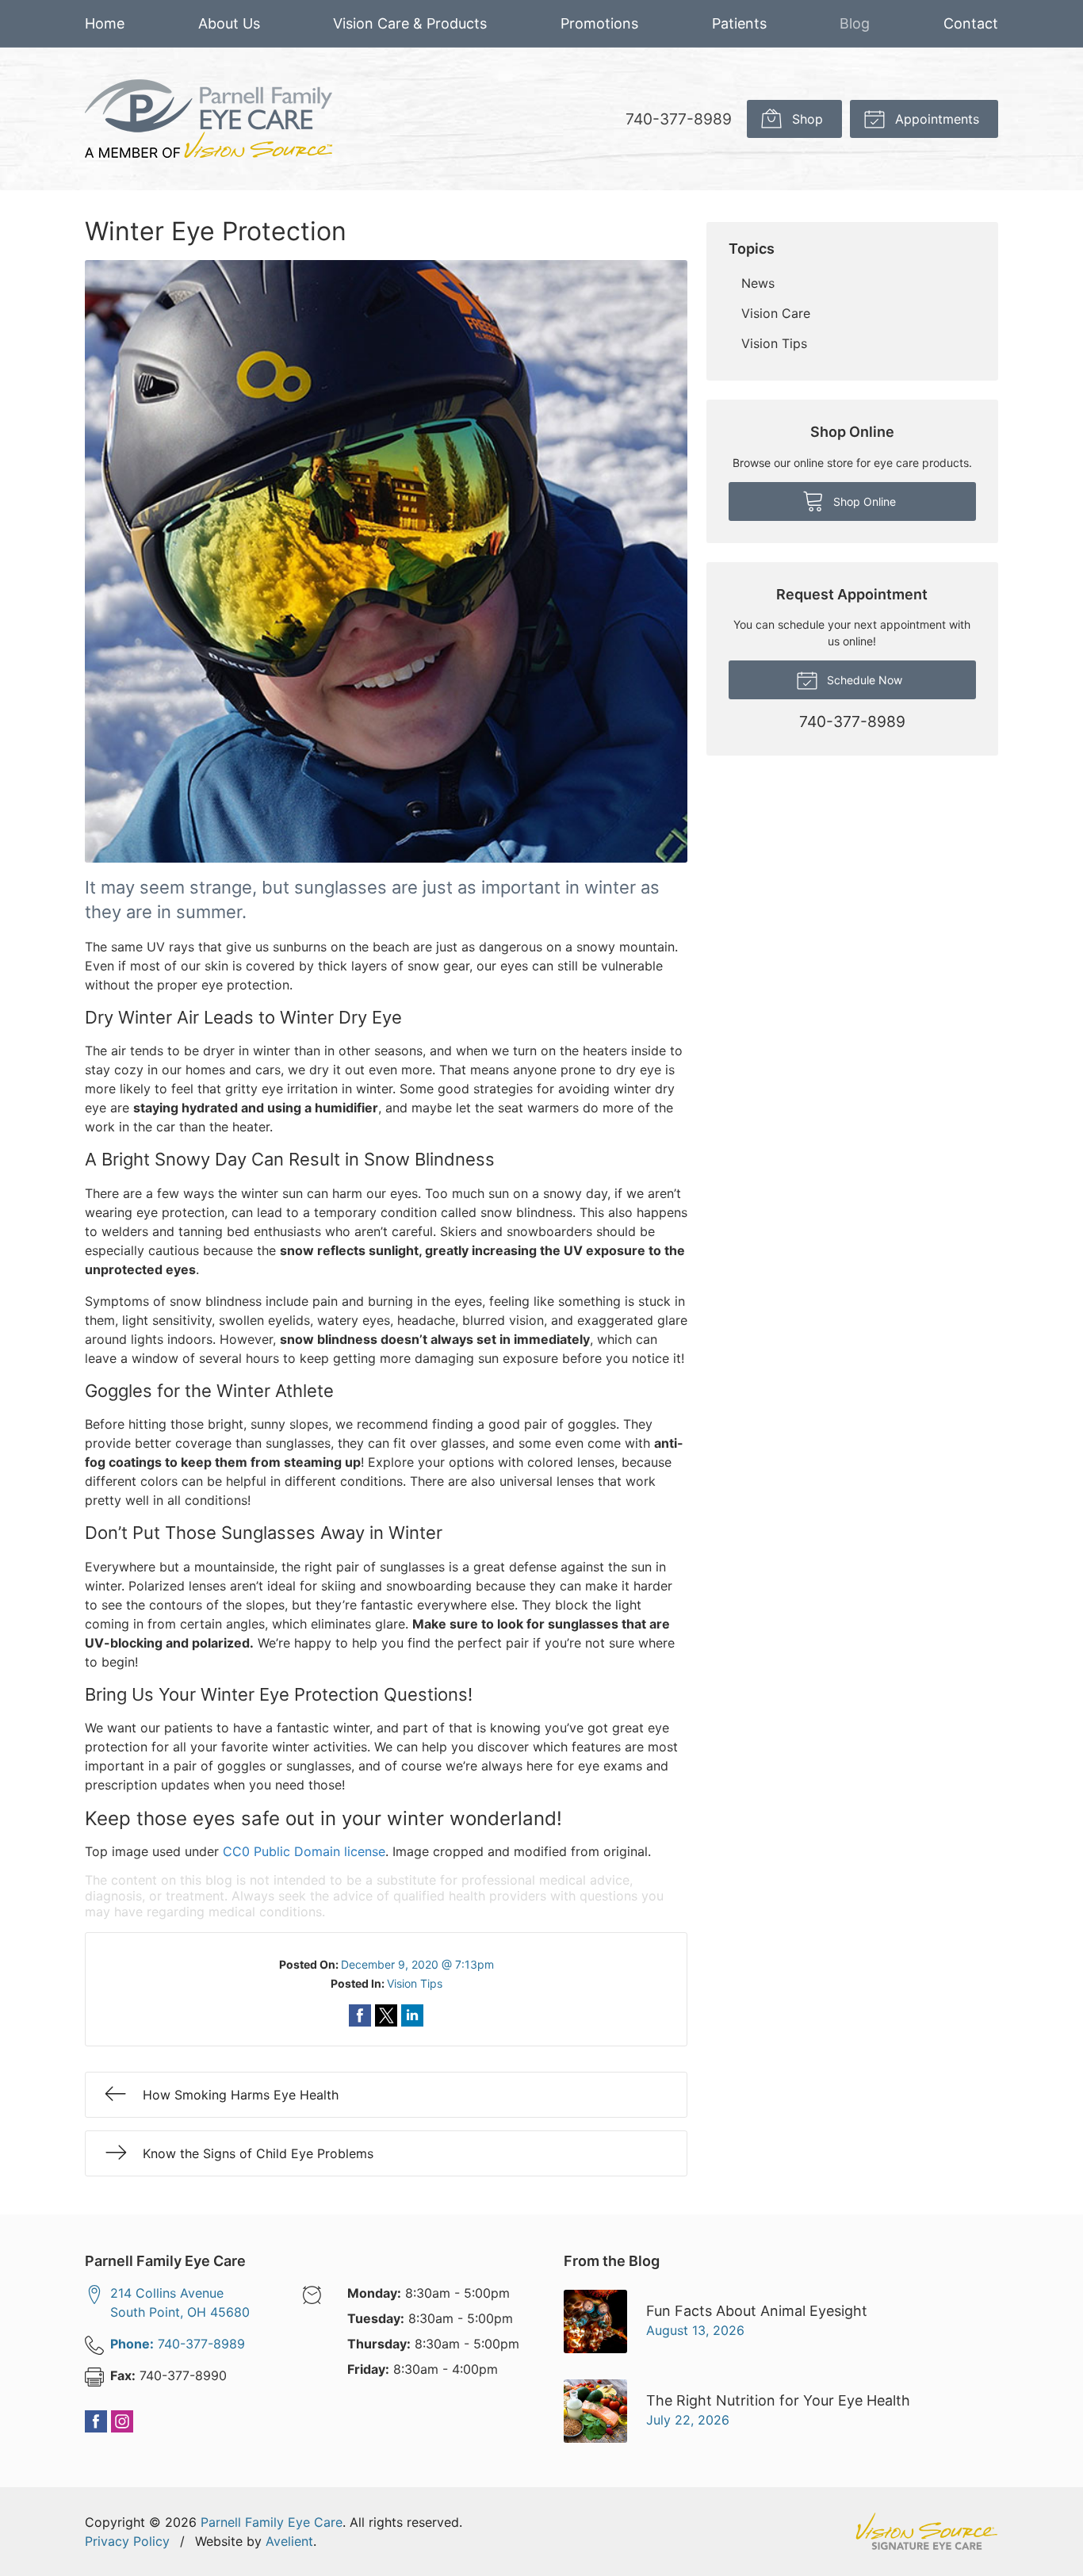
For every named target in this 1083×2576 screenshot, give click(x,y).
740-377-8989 (679, 119)
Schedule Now (863, 680)
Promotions (599, 23)
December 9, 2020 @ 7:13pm (417, 1964)
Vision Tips (415, 1983)
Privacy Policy (127, 2541)
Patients (739, 23)
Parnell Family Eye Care (272, 2522)
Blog (855, 23)
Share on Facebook (360, 2015)
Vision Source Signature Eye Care (927, 2531)
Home (105, 23)
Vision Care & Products (410, 23)
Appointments (935, 119)
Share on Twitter (386, 2015)
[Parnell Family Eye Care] (209, 119)
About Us (229, 23)
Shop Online (863, 501)
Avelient (289, 2541)
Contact (971, 23)
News (758, 283)
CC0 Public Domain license (304, 1851)
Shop (806, 119)
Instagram (122, 2421)
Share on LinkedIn (412, 2015)
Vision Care (776, 313)
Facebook (96, 2421)
